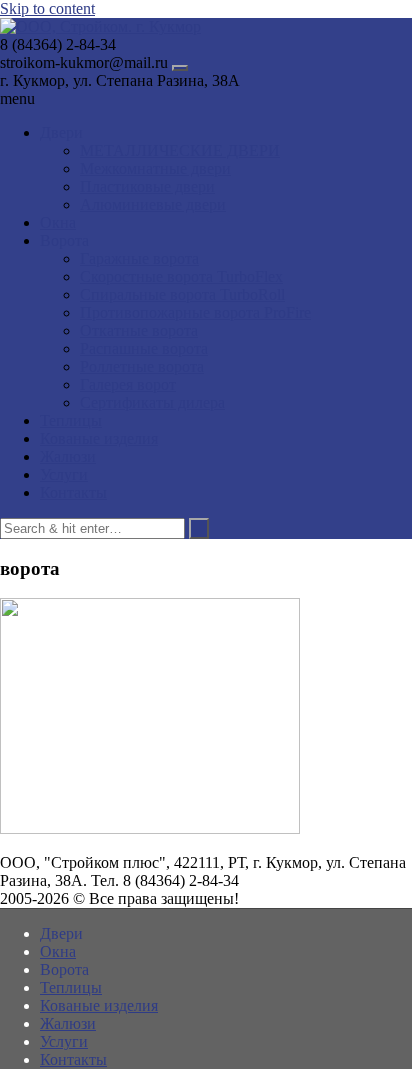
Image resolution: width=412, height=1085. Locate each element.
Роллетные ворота (142, 366)
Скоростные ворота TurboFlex (181, 276)
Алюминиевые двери (153, 204)
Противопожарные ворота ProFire (195, 312)
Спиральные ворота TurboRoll (182, 294)
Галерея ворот (128, 384)
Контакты (73, 492)
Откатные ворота (139, 330)
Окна (58, 222)
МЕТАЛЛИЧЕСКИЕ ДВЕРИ (180, 150)
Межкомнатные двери (155, 168)
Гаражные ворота (139, 258)
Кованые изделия (99, 438)
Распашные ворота (144, 348)
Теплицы (71, 420)
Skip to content (47, 8)
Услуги (64, 474)
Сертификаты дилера (152, 402)
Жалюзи (68, 456)
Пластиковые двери (147, 186)
